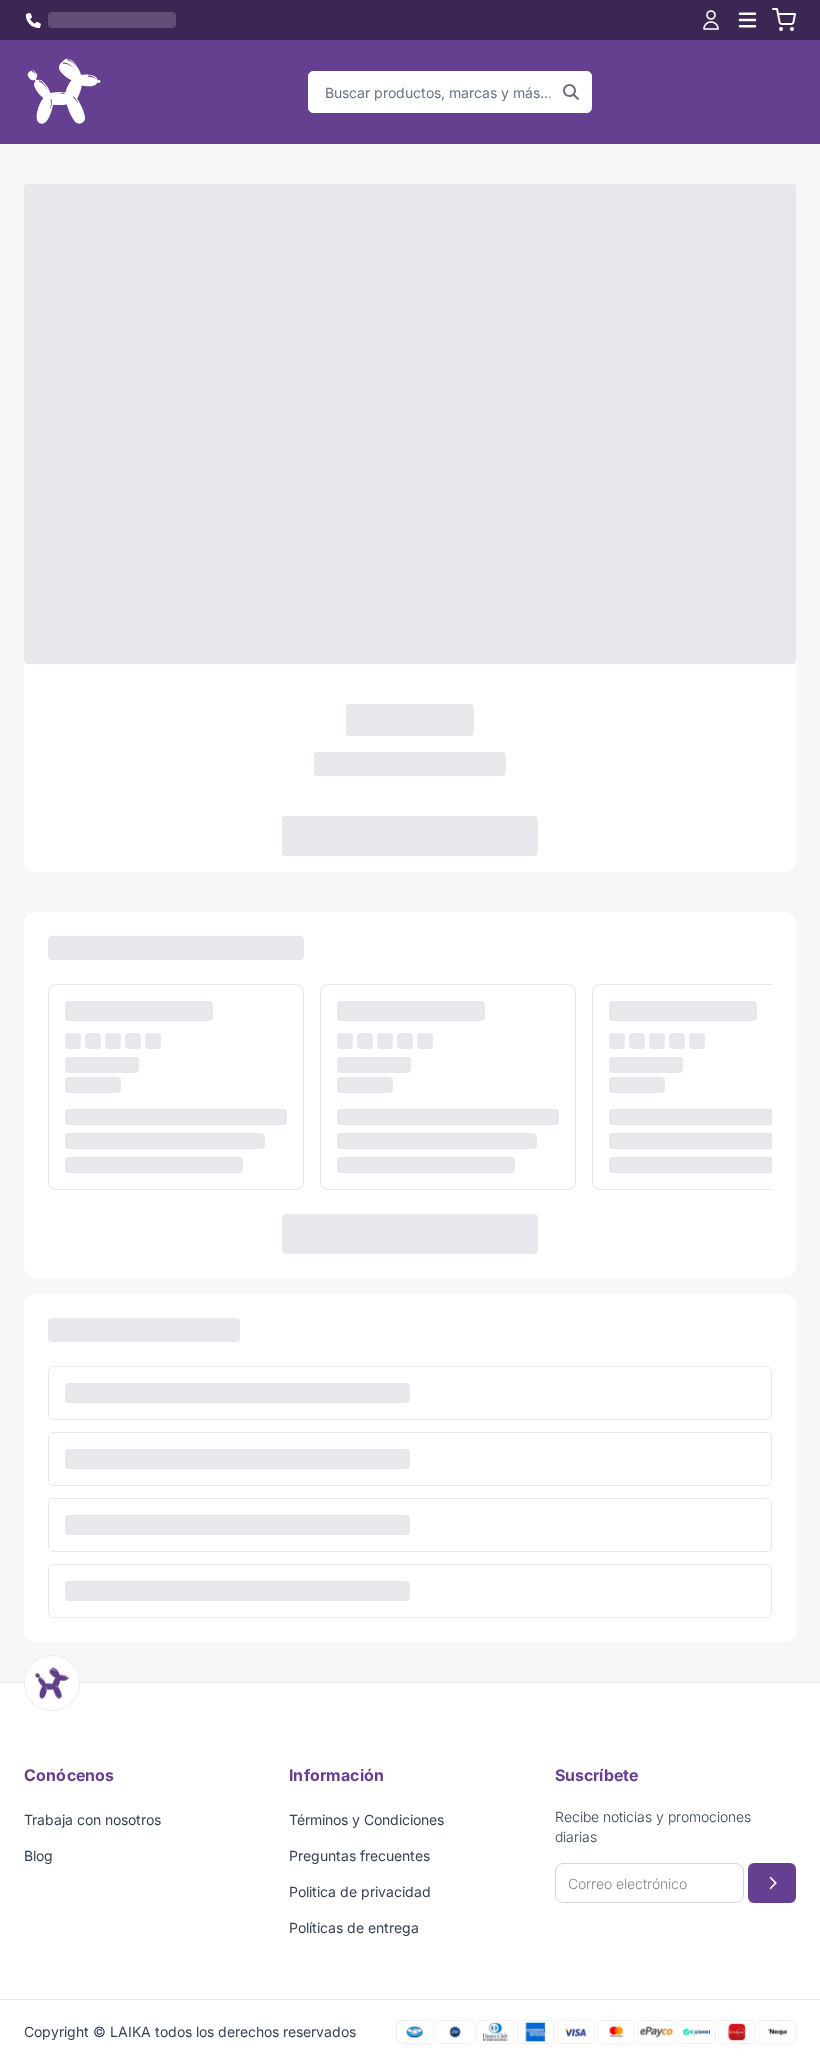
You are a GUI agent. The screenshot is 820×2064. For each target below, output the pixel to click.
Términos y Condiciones (366, 1819)
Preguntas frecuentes (359, 1855)
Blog (38, 1855)
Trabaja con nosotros (92, 1819)
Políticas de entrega (354, 1927)
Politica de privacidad (360, 1891)
